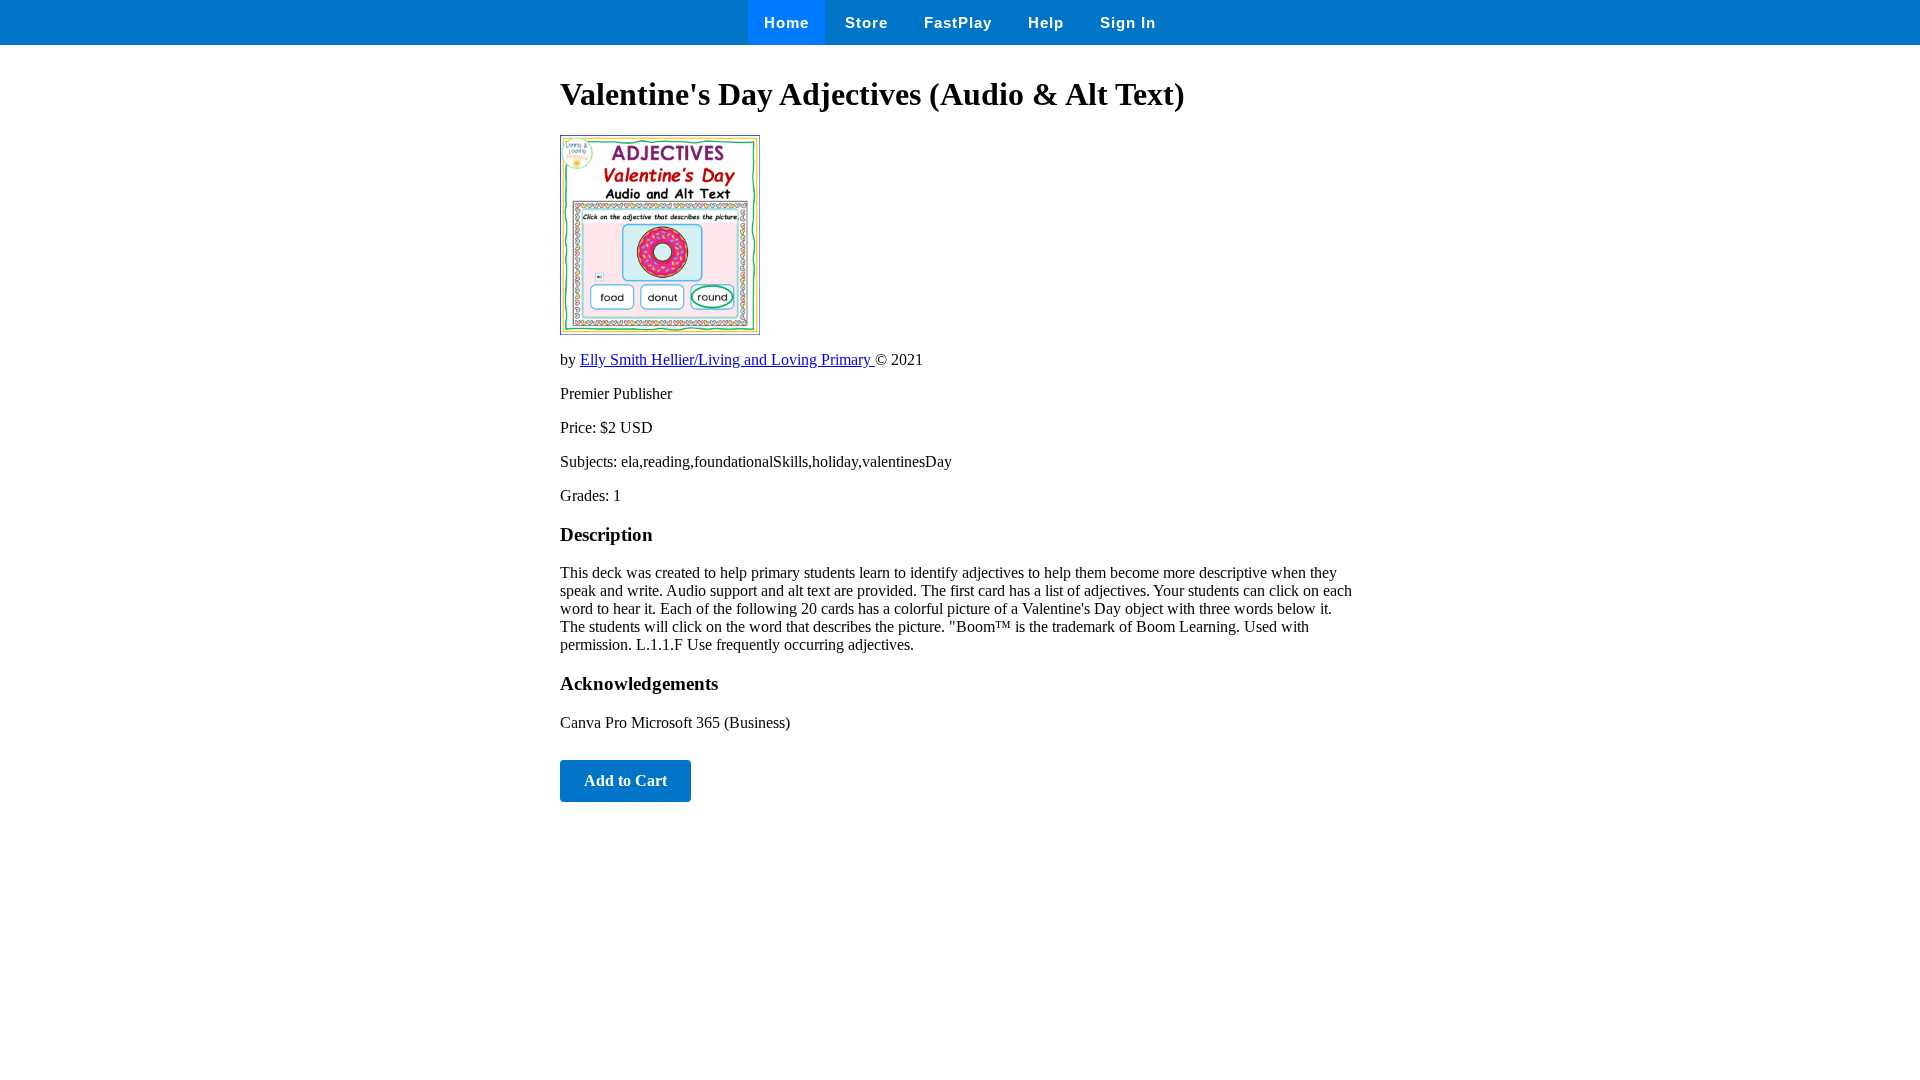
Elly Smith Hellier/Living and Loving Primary (727, 359)
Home (786, 22)
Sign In (1128, 22)
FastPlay (958, 22)
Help (1046, 22)
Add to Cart (625, 780)
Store (866, 22)
